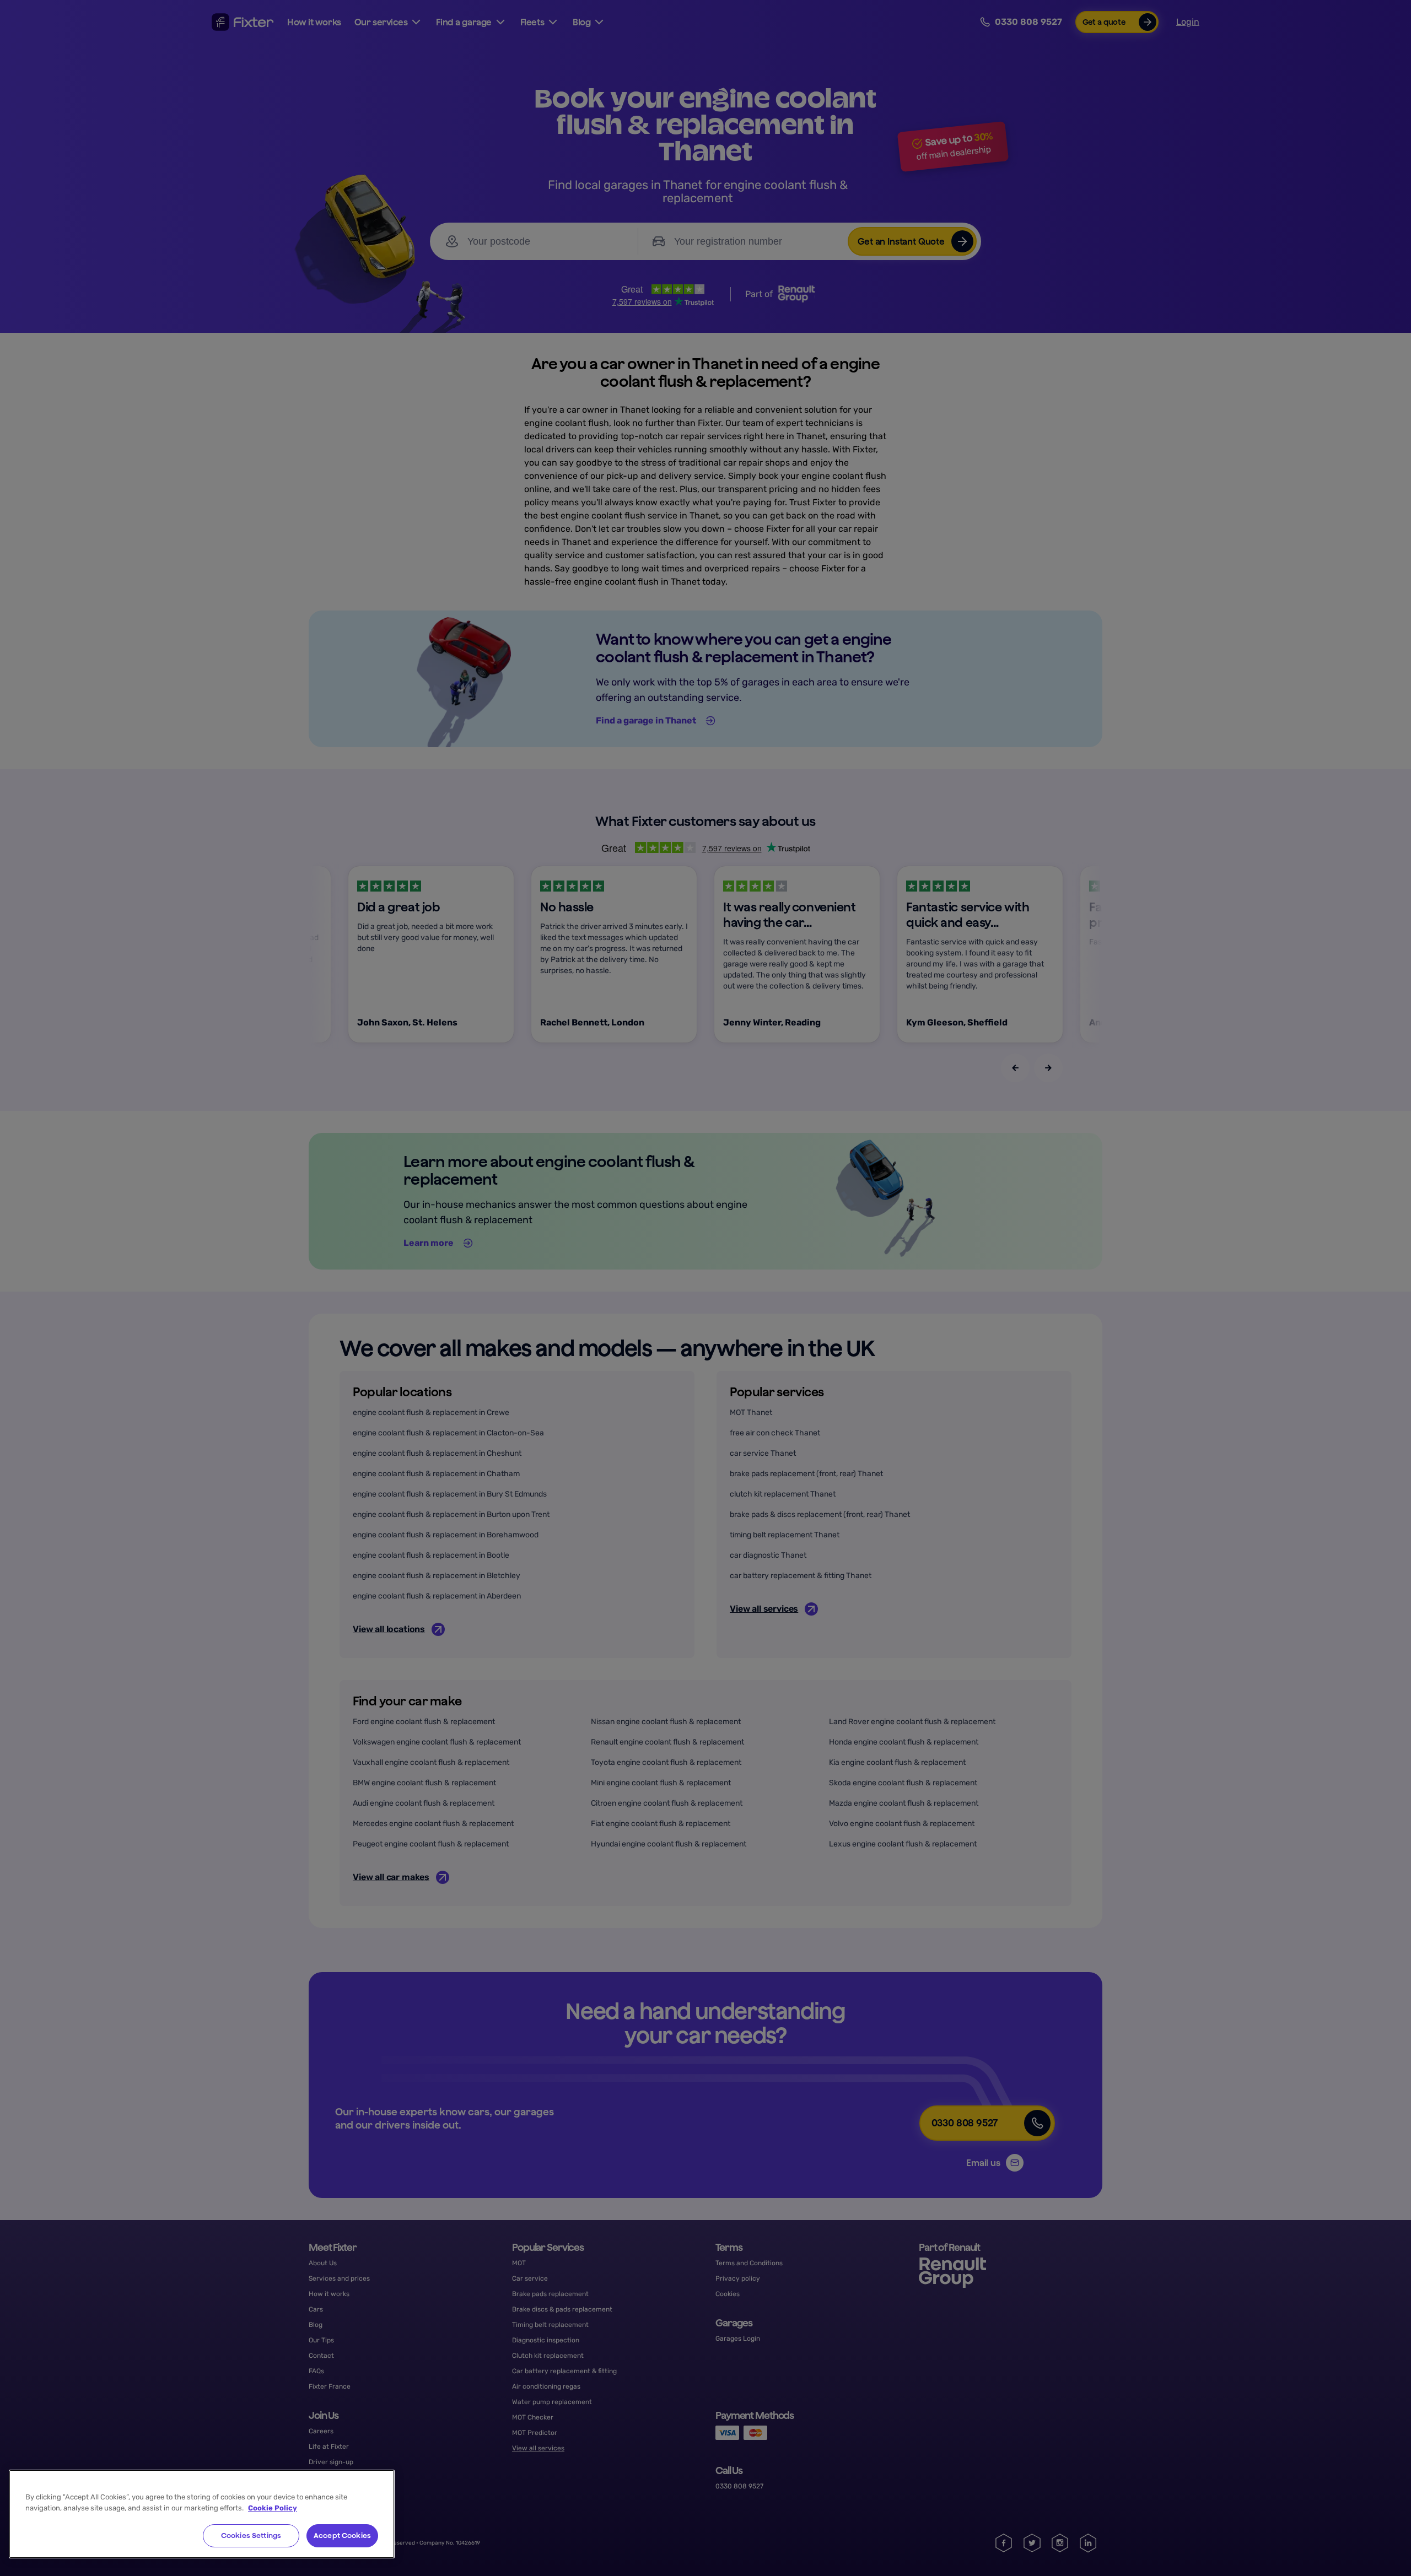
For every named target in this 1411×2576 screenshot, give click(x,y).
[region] (202, 2514)
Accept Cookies (342, 2536)
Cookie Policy (273, 2508)
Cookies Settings (251, 2536)
